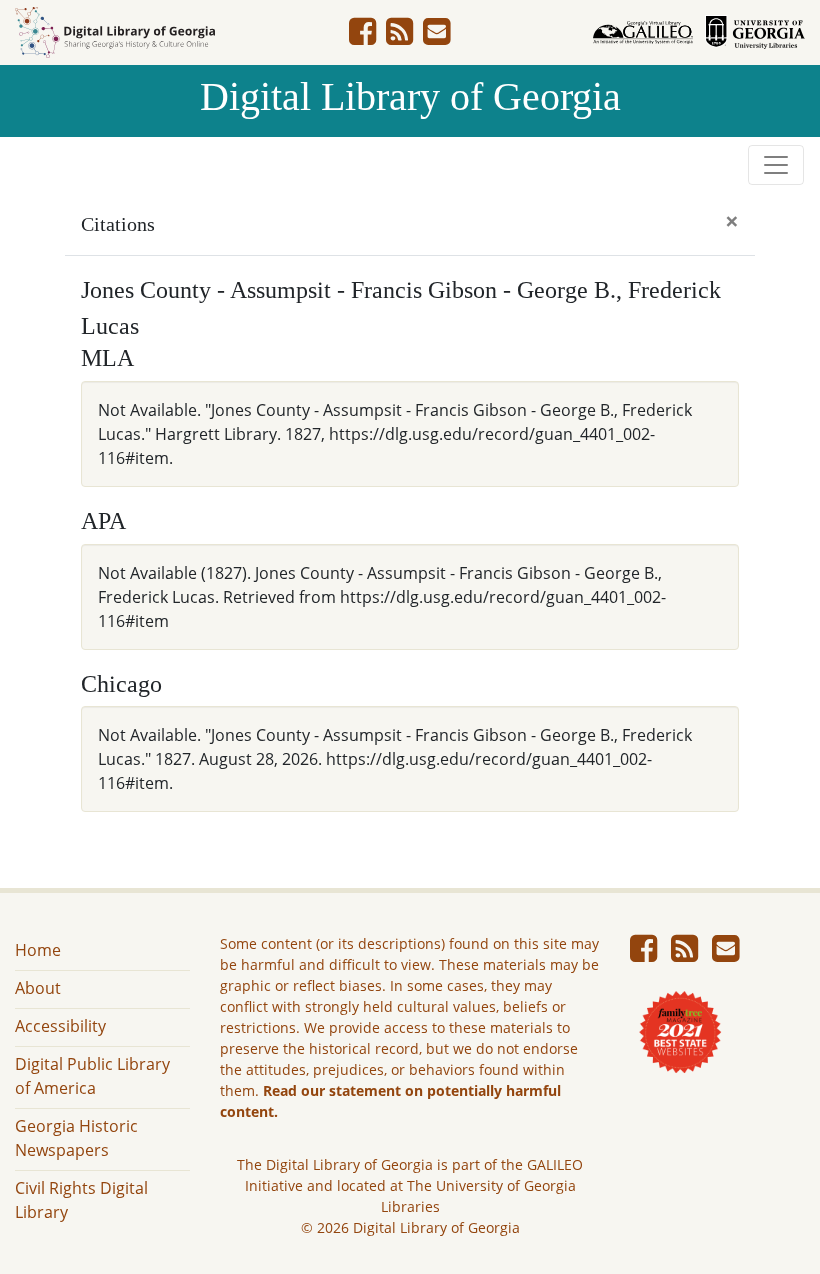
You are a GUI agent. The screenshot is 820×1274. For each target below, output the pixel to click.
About (38, 988)
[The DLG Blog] (399, 37)
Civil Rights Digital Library (81, 1200)
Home (38, 950)
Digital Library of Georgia (410, 96)
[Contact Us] (436, 37)
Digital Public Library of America (92, 1076)
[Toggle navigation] (776, 165)
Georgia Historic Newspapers (76, 1138)
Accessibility (60, 1026)
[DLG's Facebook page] (362, 37)
